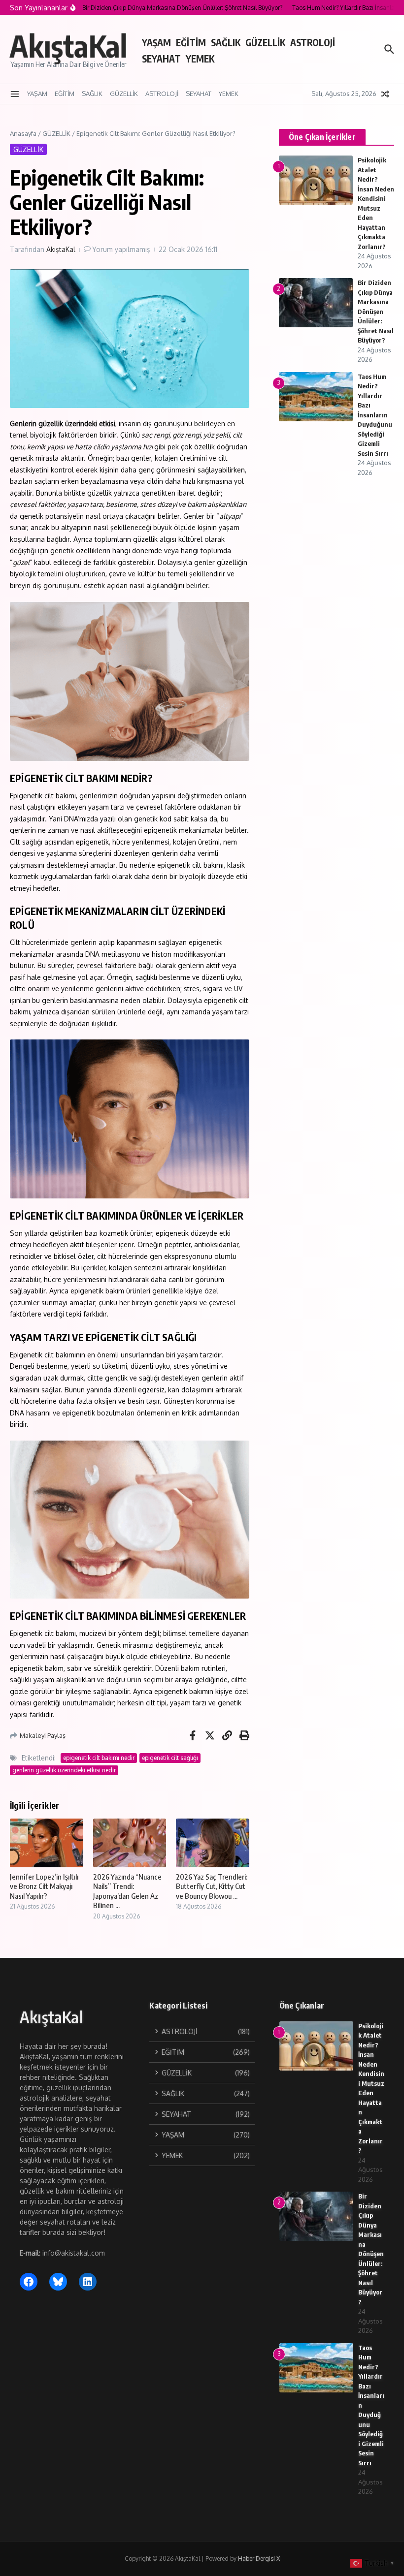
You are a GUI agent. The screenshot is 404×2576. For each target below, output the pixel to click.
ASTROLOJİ (313, 42)
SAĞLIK (226, 42)
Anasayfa (23, 133)
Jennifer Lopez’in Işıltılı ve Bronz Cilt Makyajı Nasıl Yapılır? (44, 1886)
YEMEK (200, 59)
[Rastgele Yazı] (385, 94)
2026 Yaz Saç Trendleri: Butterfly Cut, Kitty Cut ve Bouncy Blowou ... (212, 1886)
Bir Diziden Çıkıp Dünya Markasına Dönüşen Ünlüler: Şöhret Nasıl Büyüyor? (376, 311)
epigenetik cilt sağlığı (170, 1758)
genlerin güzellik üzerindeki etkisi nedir (64, 1770)
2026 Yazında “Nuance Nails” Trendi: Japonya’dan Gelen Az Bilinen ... (127, 1891)
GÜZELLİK (265, 42)
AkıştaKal (68, 46)
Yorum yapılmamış (121, 249)
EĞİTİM (191, 42)
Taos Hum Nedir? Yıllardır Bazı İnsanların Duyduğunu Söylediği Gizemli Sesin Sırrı (375, 415)
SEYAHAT (161, 59)
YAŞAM (156, 42)
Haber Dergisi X (259, 2559)
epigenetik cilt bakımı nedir (99, 1758)
